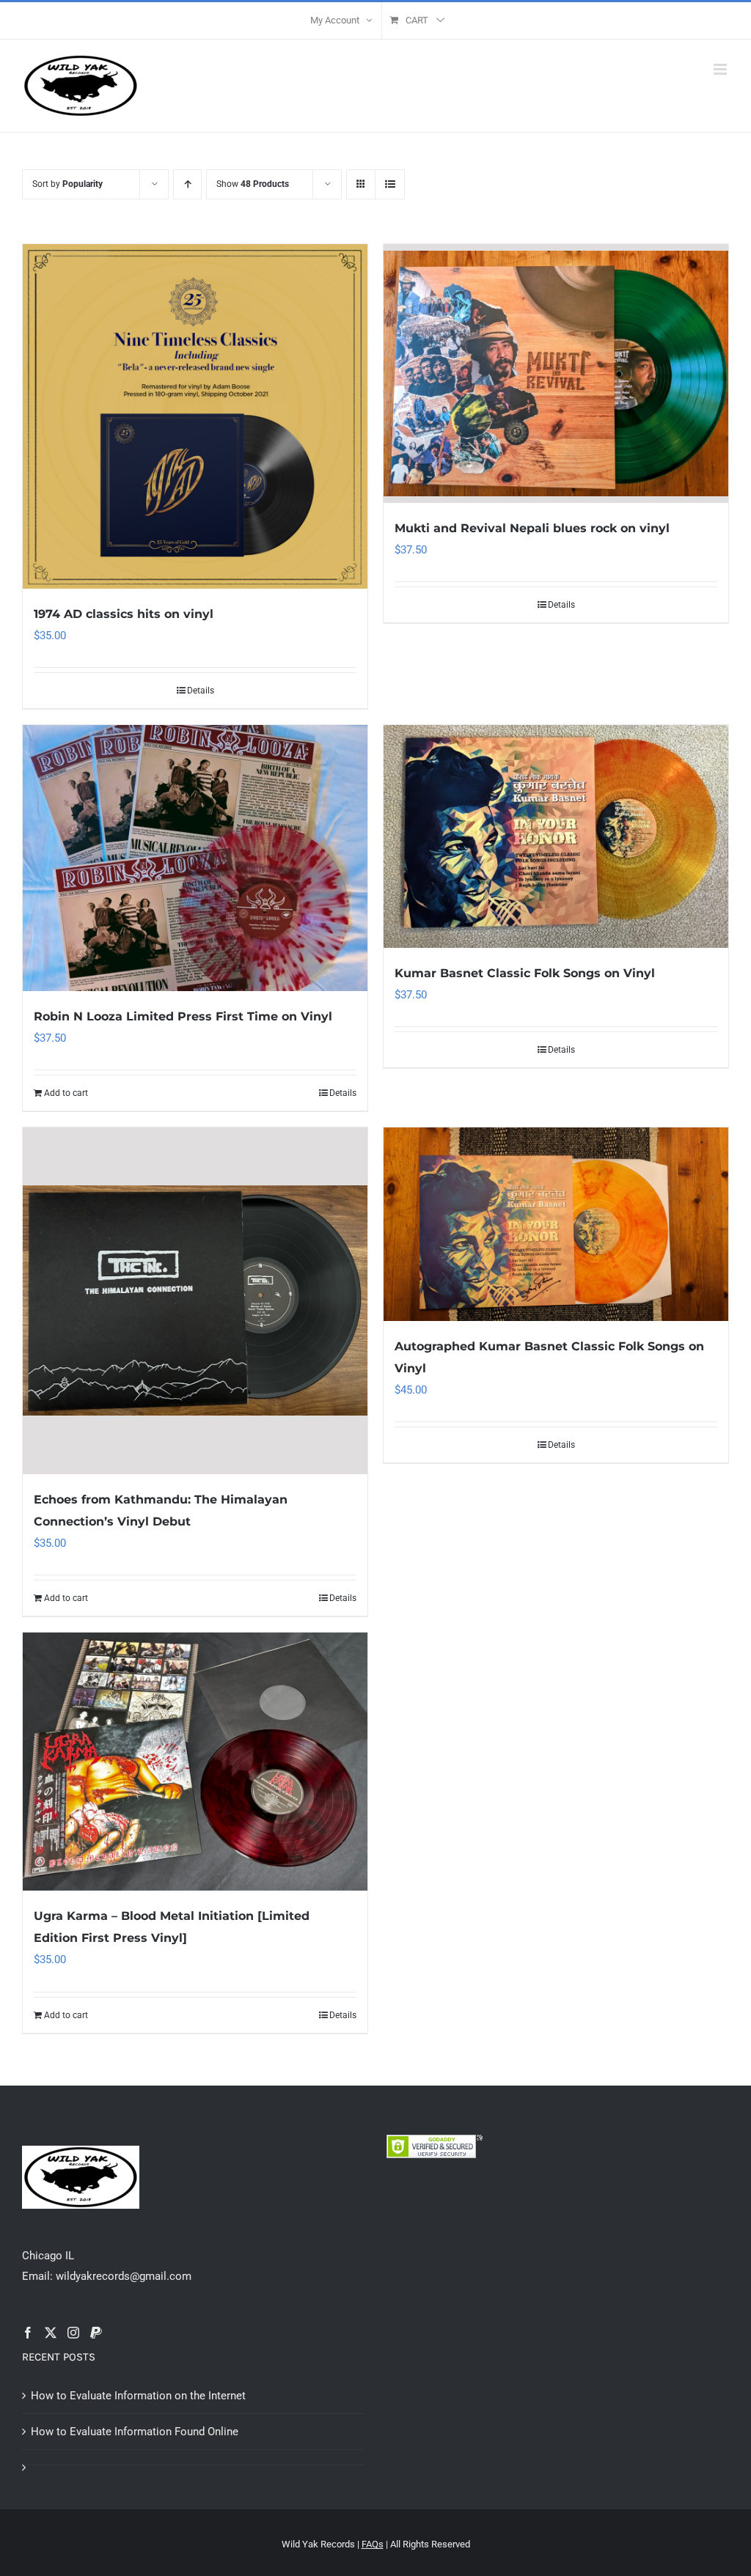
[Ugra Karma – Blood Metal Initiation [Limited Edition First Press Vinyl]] (195, 1762)
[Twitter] (51, 2333)
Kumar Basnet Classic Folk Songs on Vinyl (525, 973)
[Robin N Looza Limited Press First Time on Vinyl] (195, 858)
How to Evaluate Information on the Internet (138, 2396)
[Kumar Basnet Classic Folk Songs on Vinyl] (556, 836)
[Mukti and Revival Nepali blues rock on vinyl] (556, 373)
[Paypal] (96, 2333)
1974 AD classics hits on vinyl (124, 614)
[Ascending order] (187, 184)
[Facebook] (28, 2333)
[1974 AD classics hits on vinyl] (195, 416)
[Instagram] (73, 2333)
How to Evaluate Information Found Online (135, 2432)
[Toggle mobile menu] (721, 69)
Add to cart (66, 1093)
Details (201, 691)
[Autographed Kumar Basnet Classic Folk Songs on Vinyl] (556, 1224)
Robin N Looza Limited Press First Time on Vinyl (183, 1016)
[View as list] (390, 184)
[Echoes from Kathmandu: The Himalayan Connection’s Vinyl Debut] (195, 1301)
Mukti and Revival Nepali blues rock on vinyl (532, 528)
